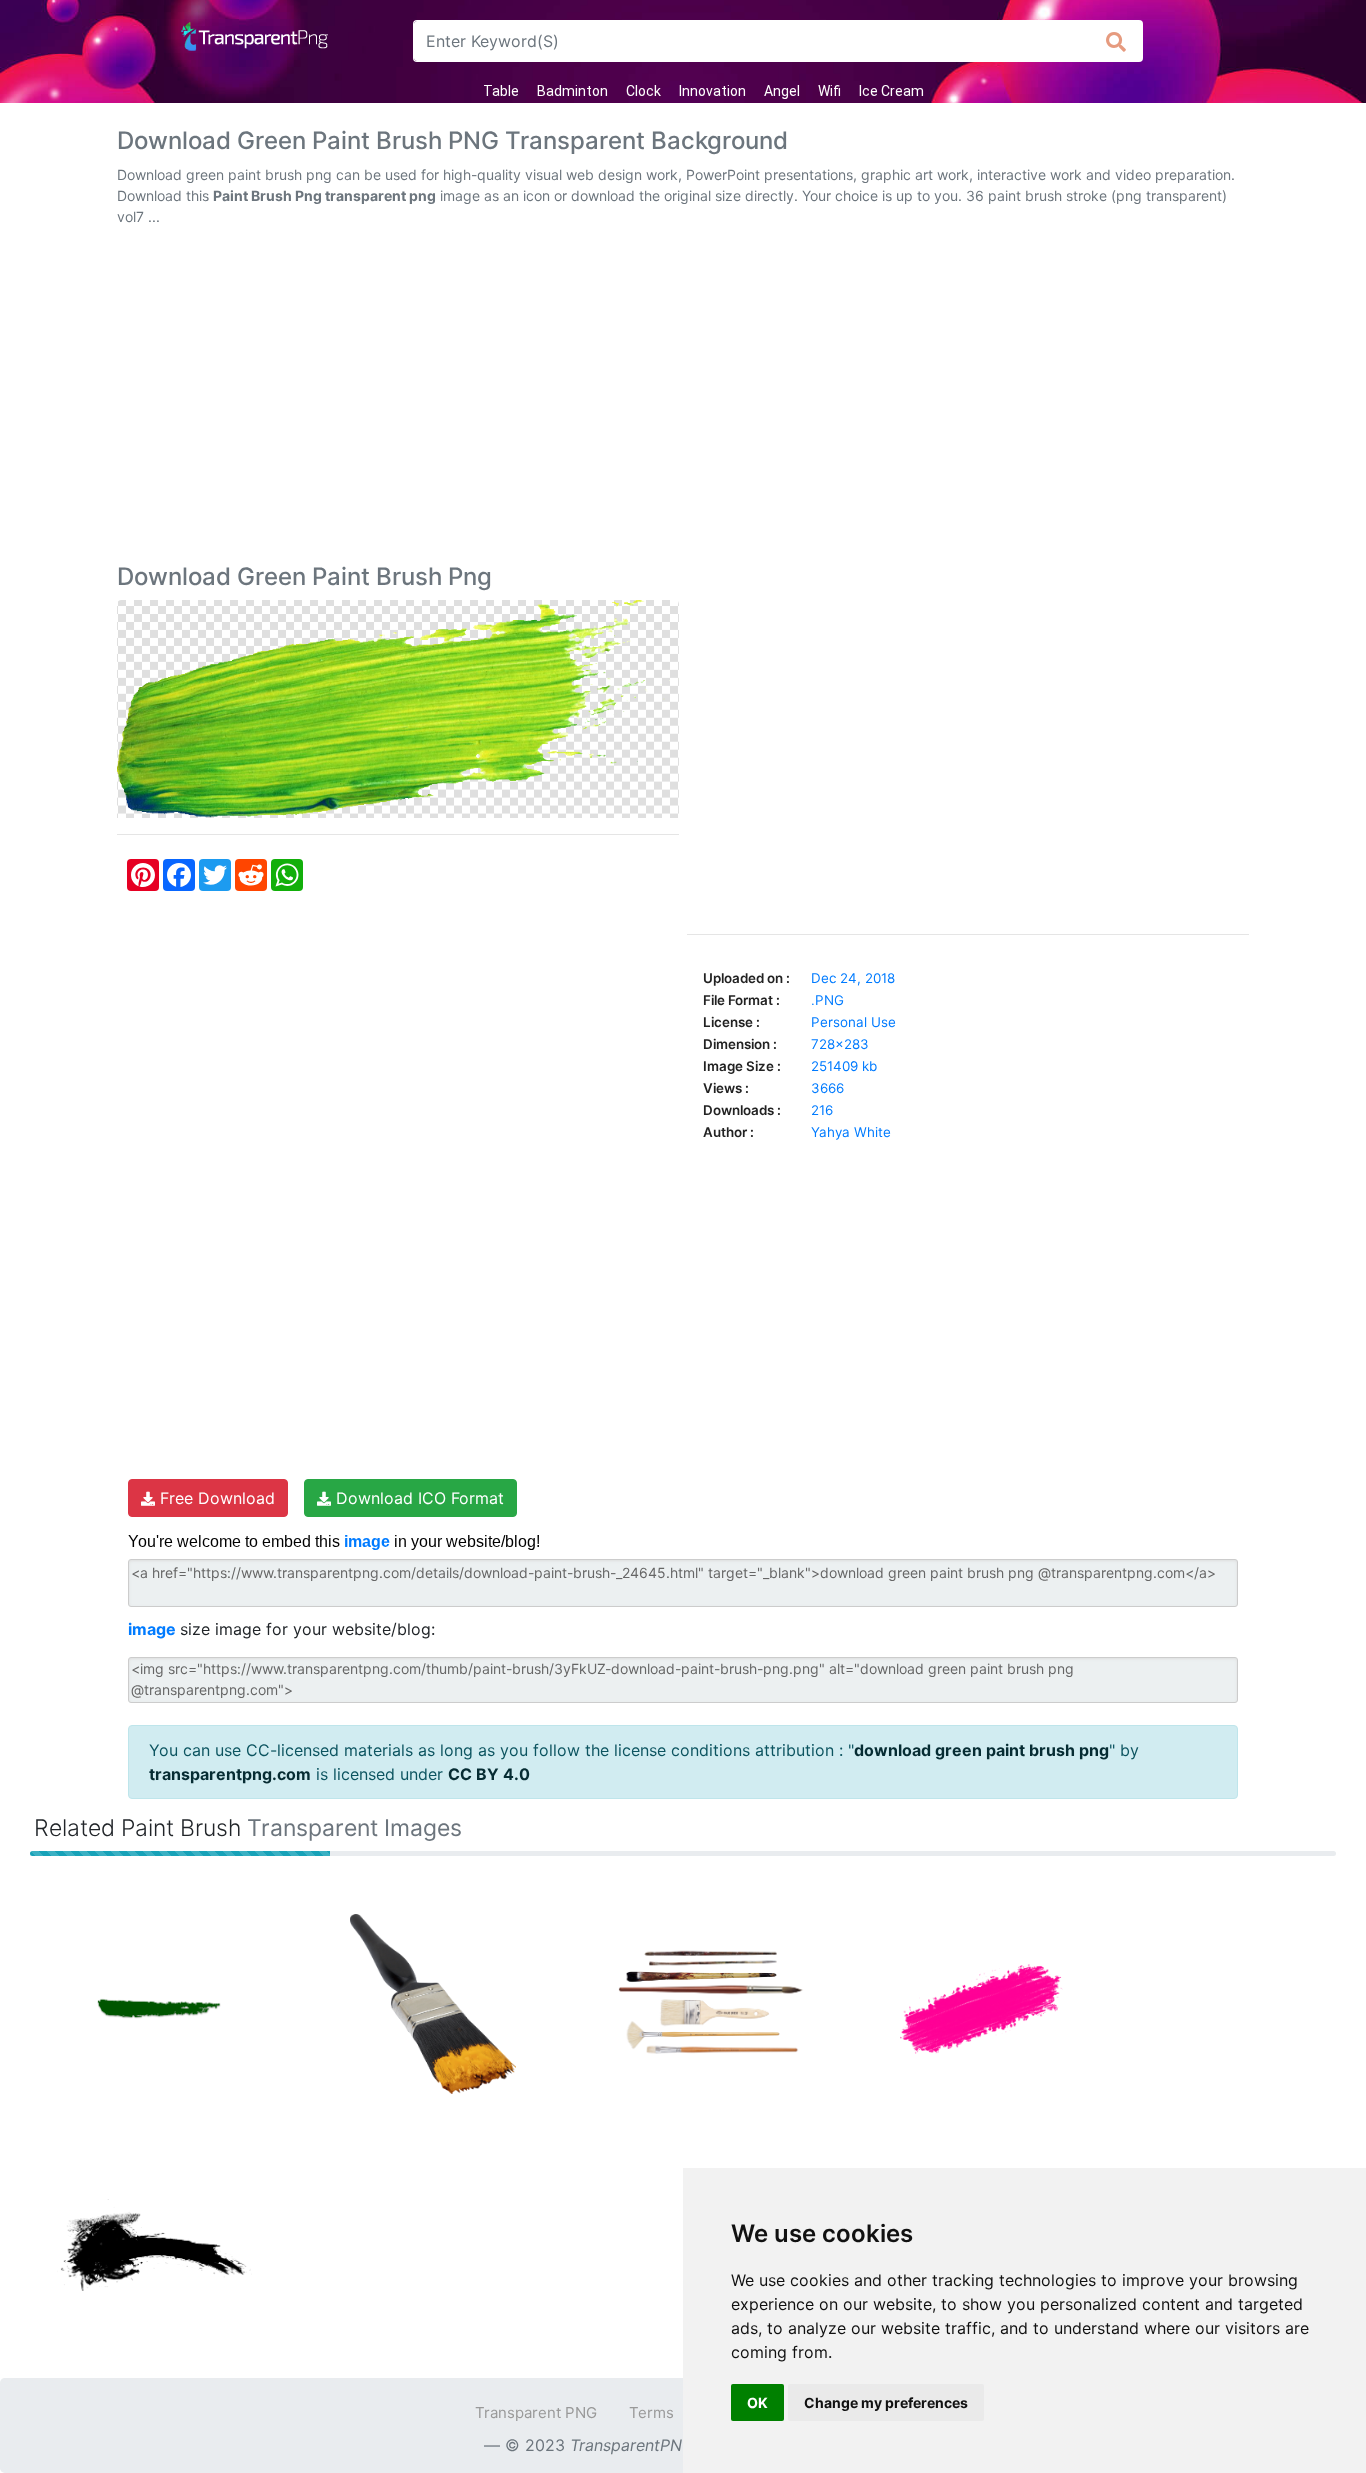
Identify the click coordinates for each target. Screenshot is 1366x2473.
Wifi (829, 91)
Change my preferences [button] (886, 2402)
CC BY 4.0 (489, 1774)
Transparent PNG (536, 2412)
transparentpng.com (230, 1774)
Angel (782, 91)
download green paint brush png (981, 1750)
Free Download (215, 1498)
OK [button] (757, 2402)
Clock (643, 91)
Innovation (712, 91)
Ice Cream (891, 91)
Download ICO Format (417, 1498)
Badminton (572, 91)
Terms (651, 2412)
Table (501, 91)
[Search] (1116, 41)
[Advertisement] (683, 399)
